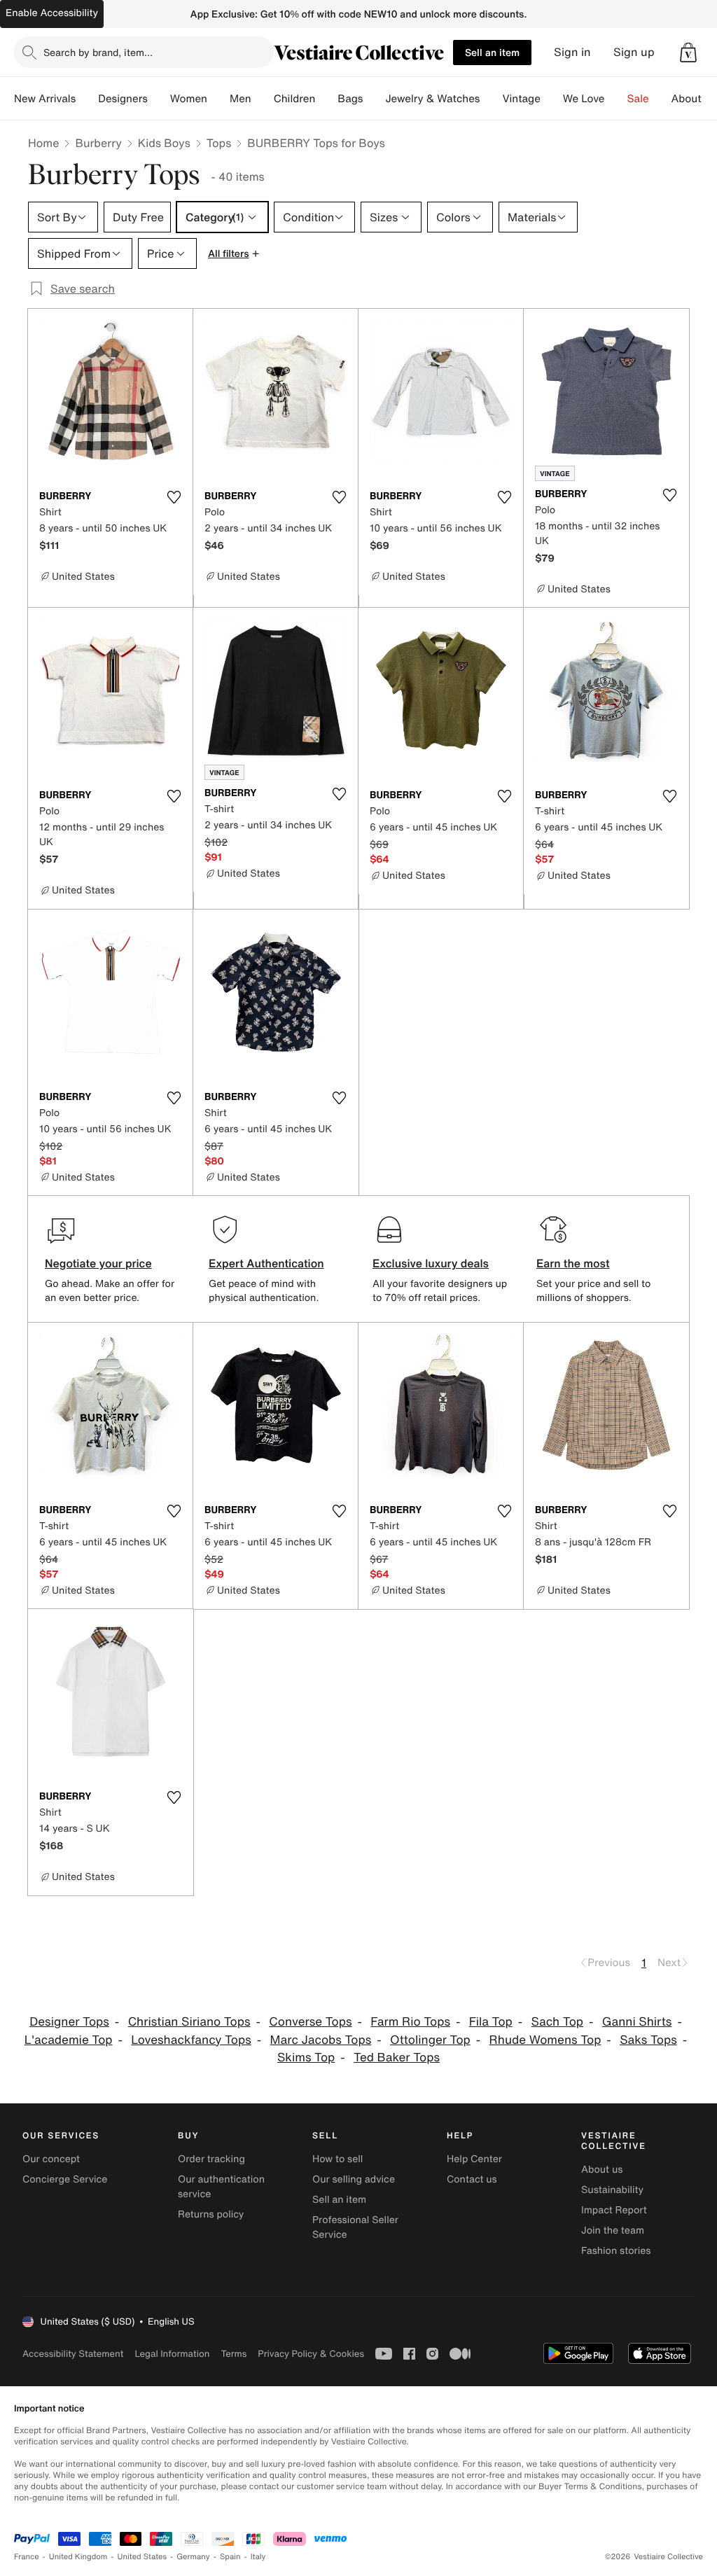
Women (189, 99)
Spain (230, 2557)
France (27, 2557)
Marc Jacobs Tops (321, 2040)
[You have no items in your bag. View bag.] (688, 53)
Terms (234, 2354)
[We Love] (616, 99)
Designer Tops (69, 2022)
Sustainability (612, 2190)
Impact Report (614, 2210)
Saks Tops (648, 2040)
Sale (638, 99)
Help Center (474, 2159)
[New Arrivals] (87, 99)
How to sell (337, 2159)
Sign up (634, 52)
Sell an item (492, 52)
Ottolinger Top (430, 2040)
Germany (193, 2557)
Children (295, 99)
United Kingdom (78, 2557)
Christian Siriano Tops (189, 2022)
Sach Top (557, 2022)
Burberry (98, 143)
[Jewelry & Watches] (491, 99)
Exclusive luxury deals (431, 1263)
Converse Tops (310, 2022)
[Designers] (159, 99)
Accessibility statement (73, 2354)
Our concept (51, 2159)
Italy (258, 2557)
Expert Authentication (266, 1263)
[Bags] (374, 99)
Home (43, 143)
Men (241, 99)
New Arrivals (45, 99)
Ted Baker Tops (397, 2058)
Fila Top (491, 2022)
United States (142, 2557)
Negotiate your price (98, 1263)
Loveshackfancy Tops (191, 2040)
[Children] (326, 99)
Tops (219, 143)
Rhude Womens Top (545, 2040)
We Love (584, 99)
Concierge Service (65, 2179)
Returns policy (211, 2214)
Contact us (472, 2179)
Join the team (613, 2230)
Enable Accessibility (52, 13)
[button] (688, 53)
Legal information (172, 2354)
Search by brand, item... (98, 52)
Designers (123, 99)
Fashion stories (616, 2251)
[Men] (263, 99)
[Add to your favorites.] (174, 497)
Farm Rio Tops (410, 2022)
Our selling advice (354, 2179)
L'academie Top (69, 2040)
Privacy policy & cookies (311, 2354)
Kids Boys (164, 143)
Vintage (521, 99)
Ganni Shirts (637, 2022)
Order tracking (211, 2159)
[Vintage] (552, 99)
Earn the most (573, 1263)
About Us (694, 99)
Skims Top (306, 2058)
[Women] (218, 99)
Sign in (572, 52)
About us (602, 2170)
